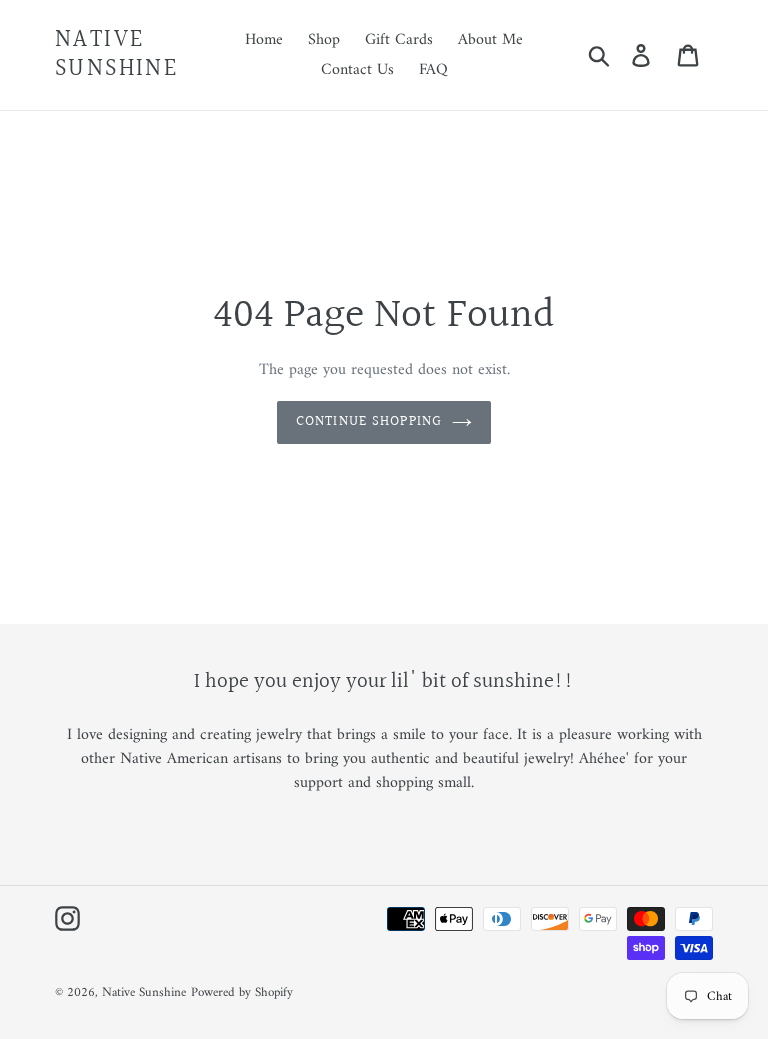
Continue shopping (369, 422)
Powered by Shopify (242, 992)
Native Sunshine (116, 55)
